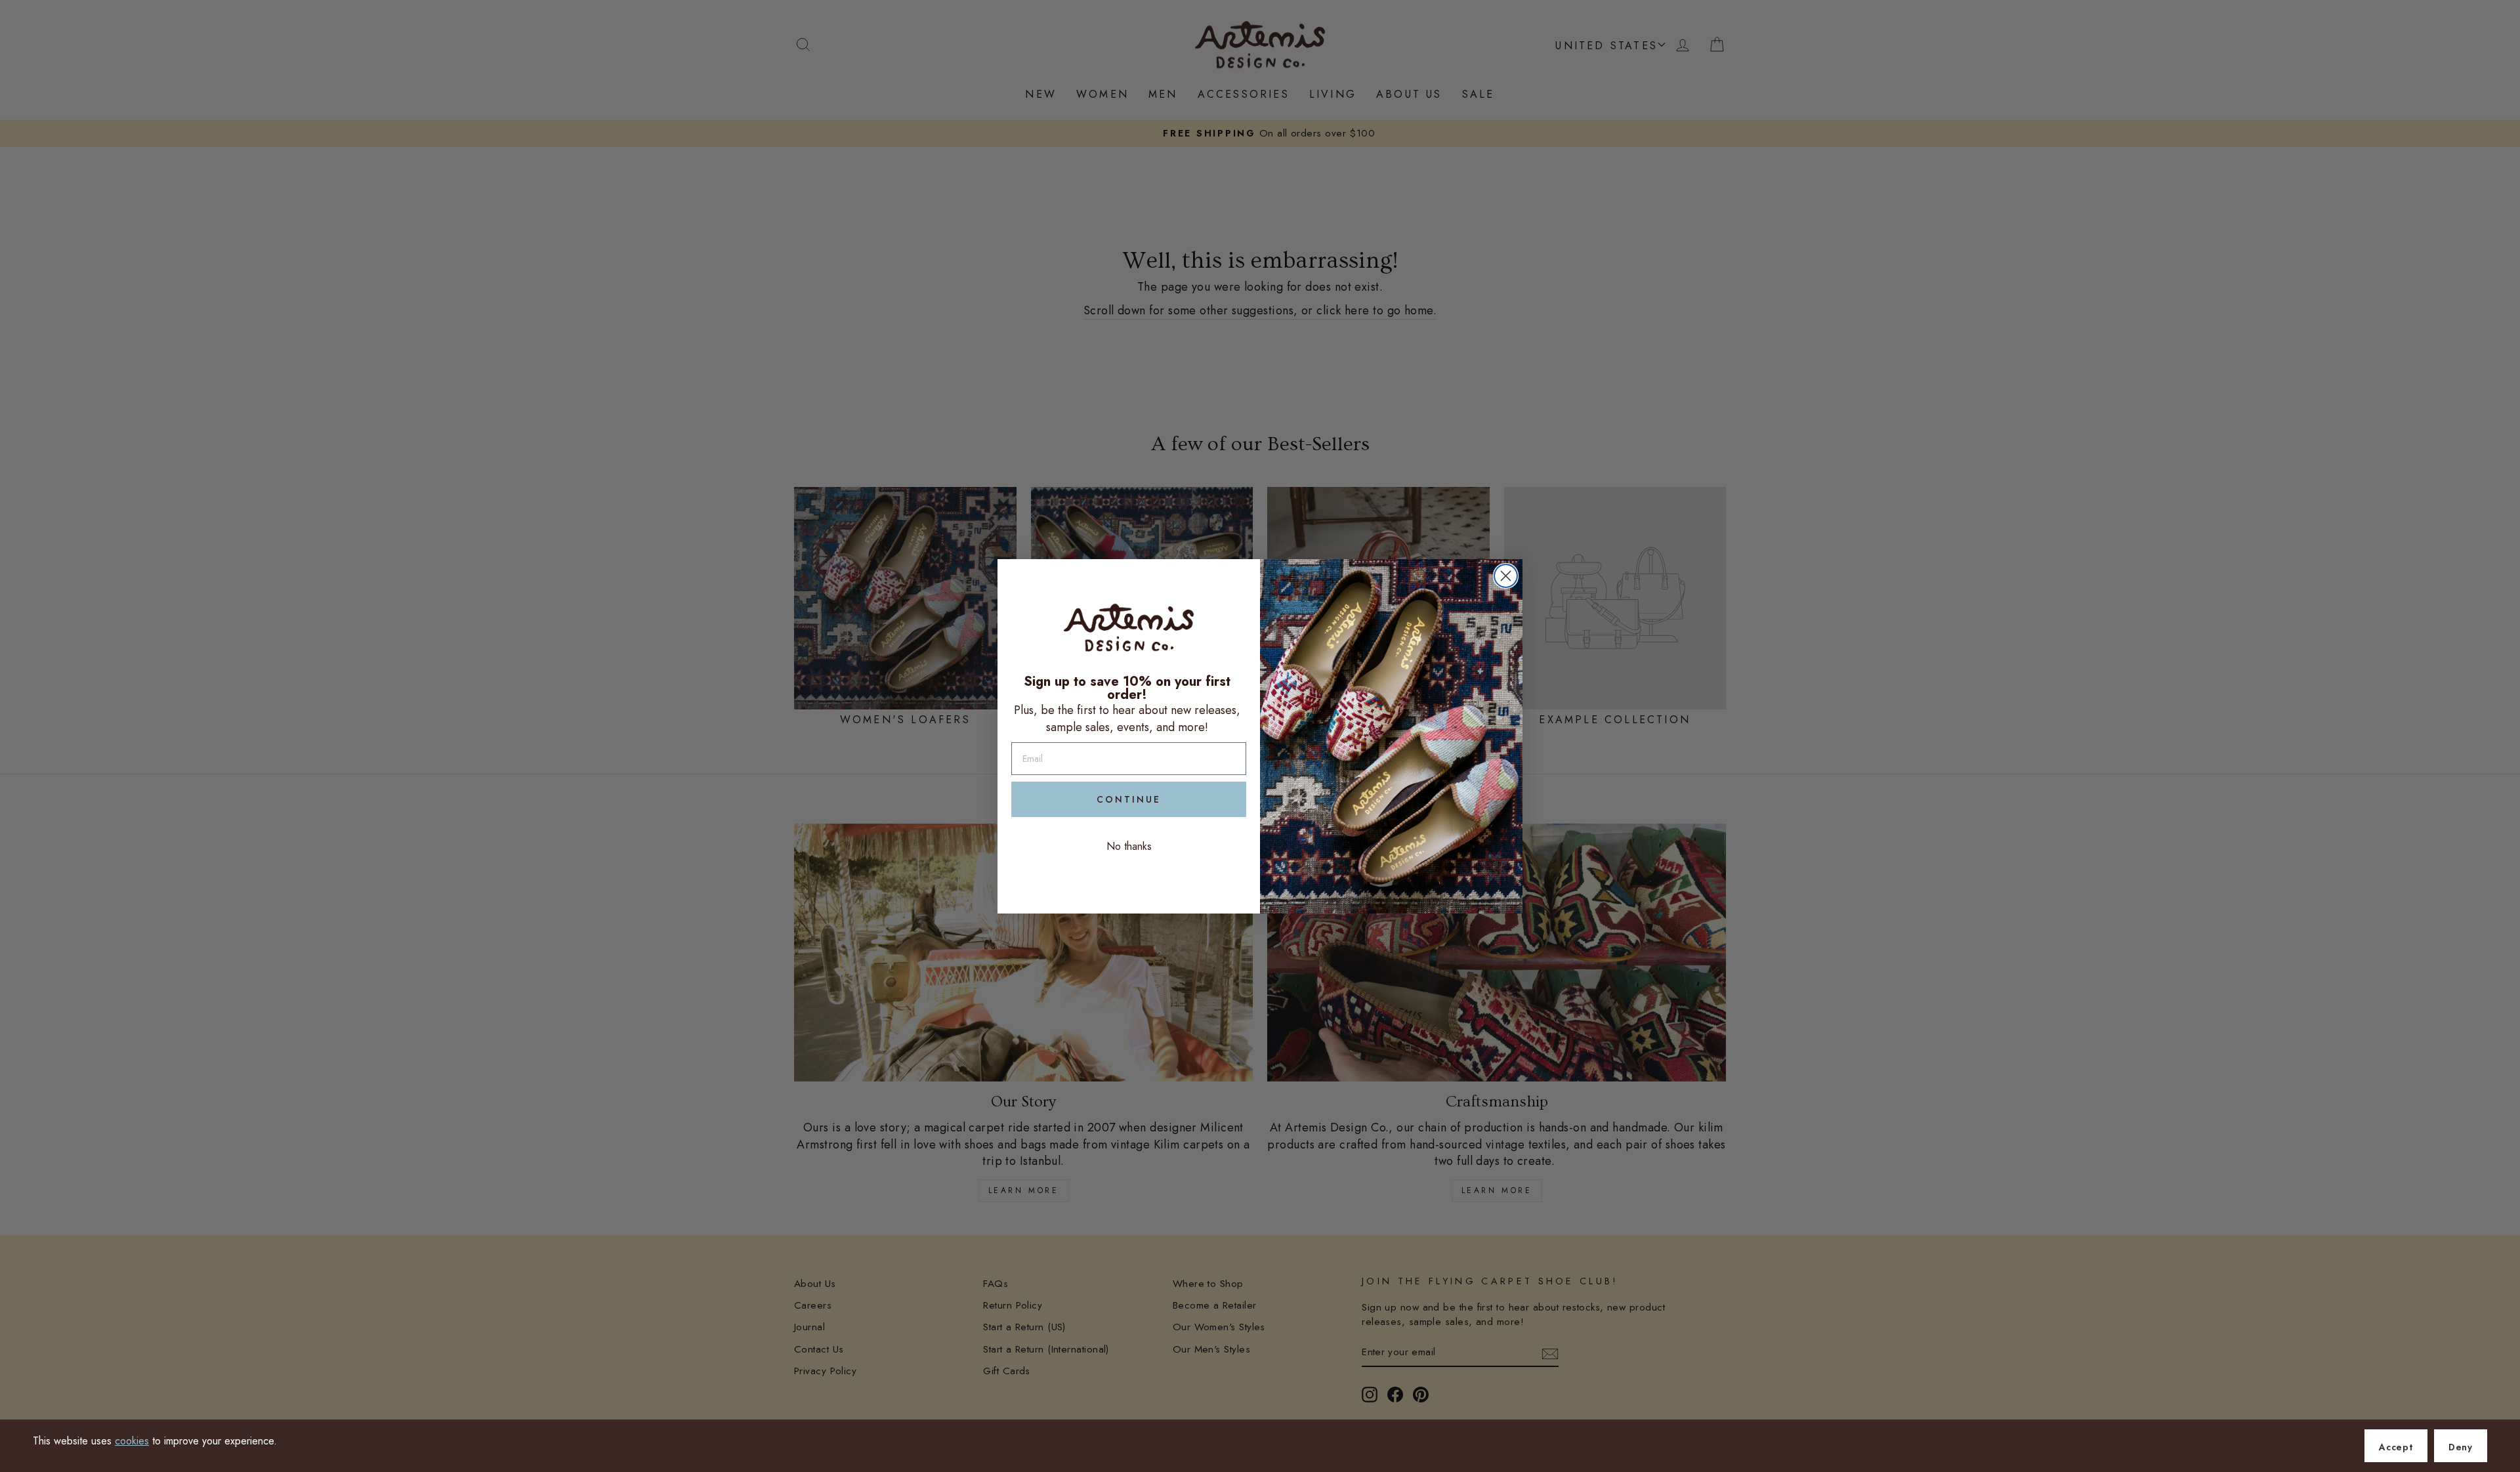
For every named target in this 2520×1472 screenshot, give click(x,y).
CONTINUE (1129, 799)
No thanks (1129, 846)
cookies (132, 1441)
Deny (2461, 1447)
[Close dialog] (1506, 576)
